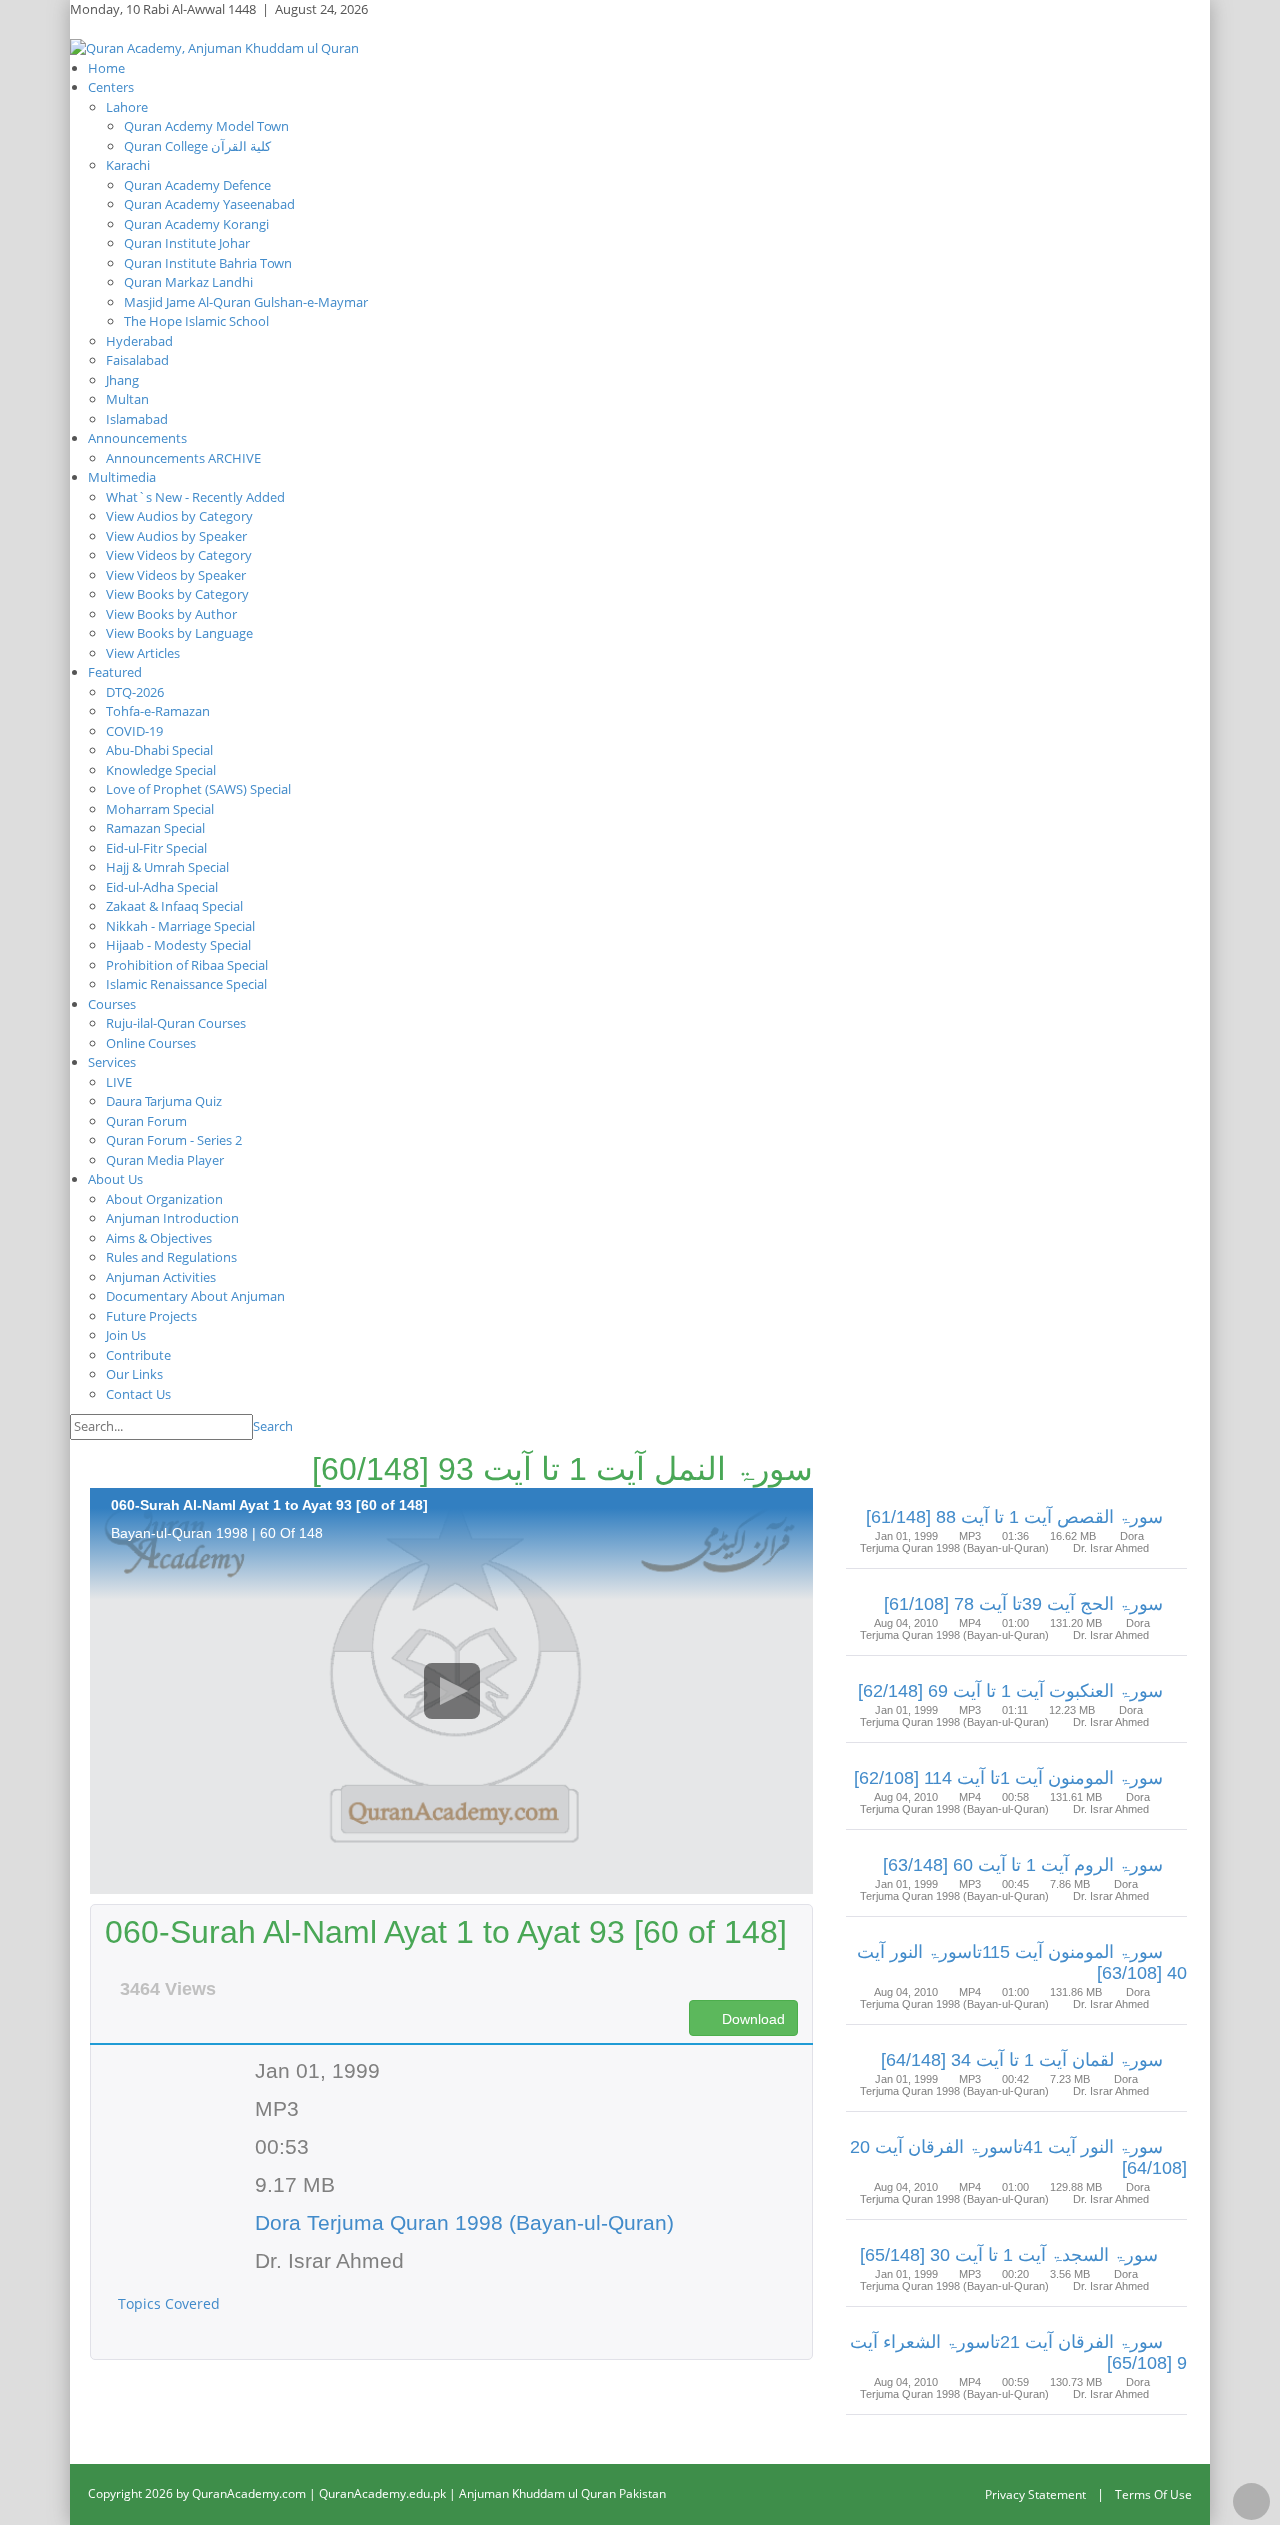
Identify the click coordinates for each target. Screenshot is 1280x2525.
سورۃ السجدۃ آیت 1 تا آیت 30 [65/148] (1011, 2255)
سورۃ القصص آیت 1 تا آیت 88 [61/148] (1014, 1517)
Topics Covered (171, 2303)
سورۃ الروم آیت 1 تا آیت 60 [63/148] (1023, 1865)
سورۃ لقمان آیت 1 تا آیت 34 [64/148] (1022, 2060)
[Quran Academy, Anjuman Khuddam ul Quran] (214, 47)
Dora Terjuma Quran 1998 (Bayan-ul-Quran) (464, 2222)
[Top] (1251, 2501)
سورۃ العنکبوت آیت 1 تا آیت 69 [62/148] (1010, 1691)
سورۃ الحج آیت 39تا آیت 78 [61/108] (1023, 1604)
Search (273, 1426)
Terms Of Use (1153, 2494)
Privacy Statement (1035, 2494)
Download (751, 2019)
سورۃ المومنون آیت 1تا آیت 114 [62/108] (1008, 1778)
